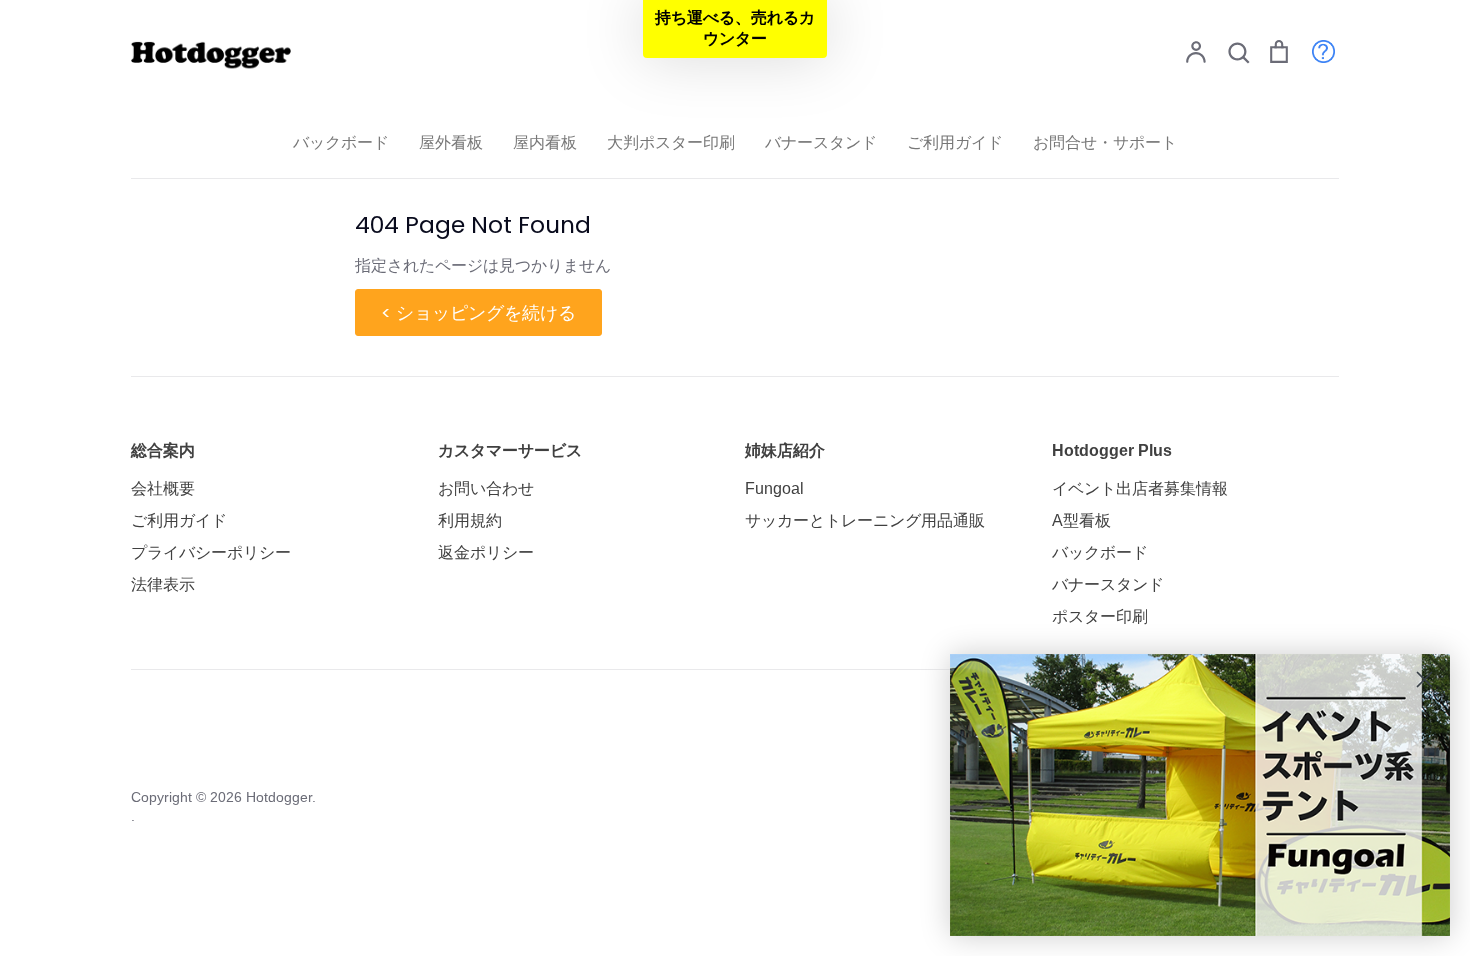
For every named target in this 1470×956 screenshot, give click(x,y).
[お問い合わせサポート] (1313, 50)
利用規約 (470, 520)
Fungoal (774, 488)
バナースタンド (821, 142)
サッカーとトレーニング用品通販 (865, 520)
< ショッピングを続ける (478, 312)
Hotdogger (279, 797)
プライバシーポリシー (211, 552)
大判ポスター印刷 (671, 142)
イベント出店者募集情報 (1140, 488)
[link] (1200, 795)
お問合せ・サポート (1105, 142)
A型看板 (1081, 520)
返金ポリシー (486, 552)
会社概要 (163, 488)
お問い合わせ (486, 488)
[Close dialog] (1424, 679)
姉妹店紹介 (785, 450)
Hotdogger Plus (1112, 450)
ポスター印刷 (1100, 616)
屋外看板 (451, 142)
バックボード (341, 142)
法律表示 (163, 584)
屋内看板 (545, 142)
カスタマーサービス (510, 450)
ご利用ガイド (955, 142)
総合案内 (163, 450)
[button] (735, 29)
